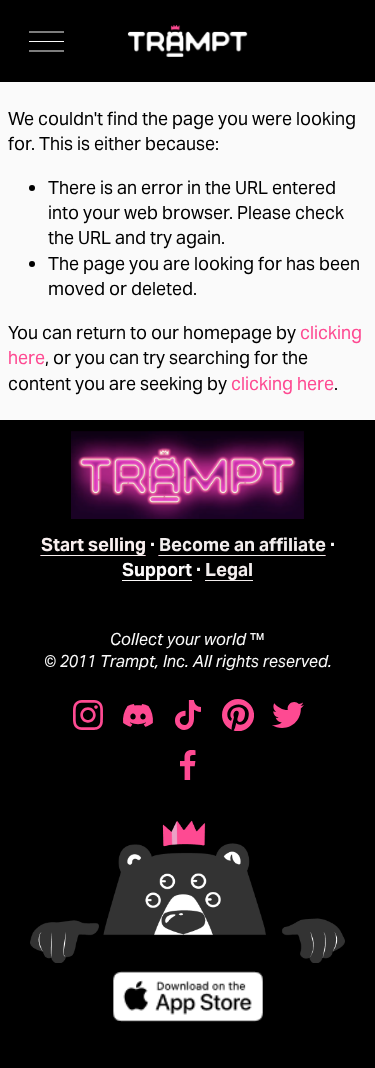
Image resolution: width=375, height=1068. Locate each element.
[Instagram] (88, 715)
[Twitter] (288, 715)
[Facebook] (188, 765)
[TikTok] (188, 715)
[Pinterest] (238, 715)
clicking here (282, 383)
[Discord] (138, 715)
